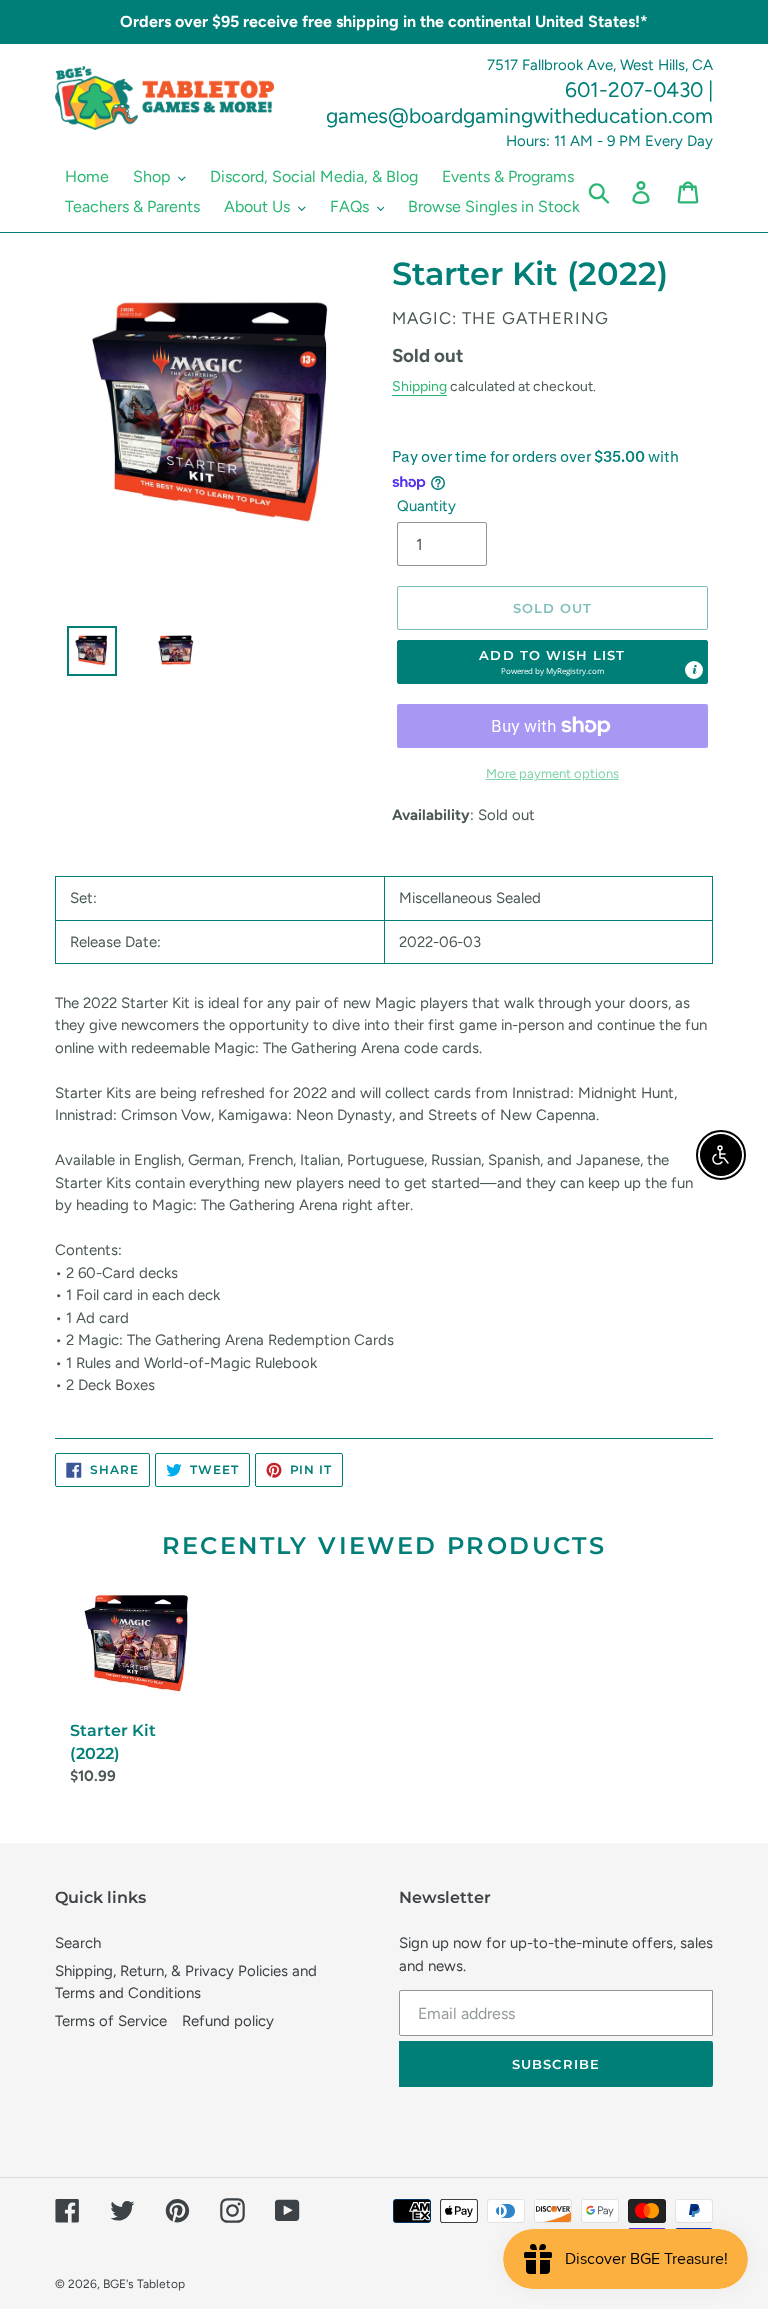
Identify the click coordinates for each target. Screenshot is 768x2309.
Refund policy (228, 2021)
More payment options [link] (552, 773)
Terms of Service (111, 2021)
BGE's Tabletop (144, 2284)
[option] (84, 656)
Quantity (426, 506)
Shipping (419, 386)
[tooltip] (694, 670)
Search (78, 1943)
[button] (553, 662)
